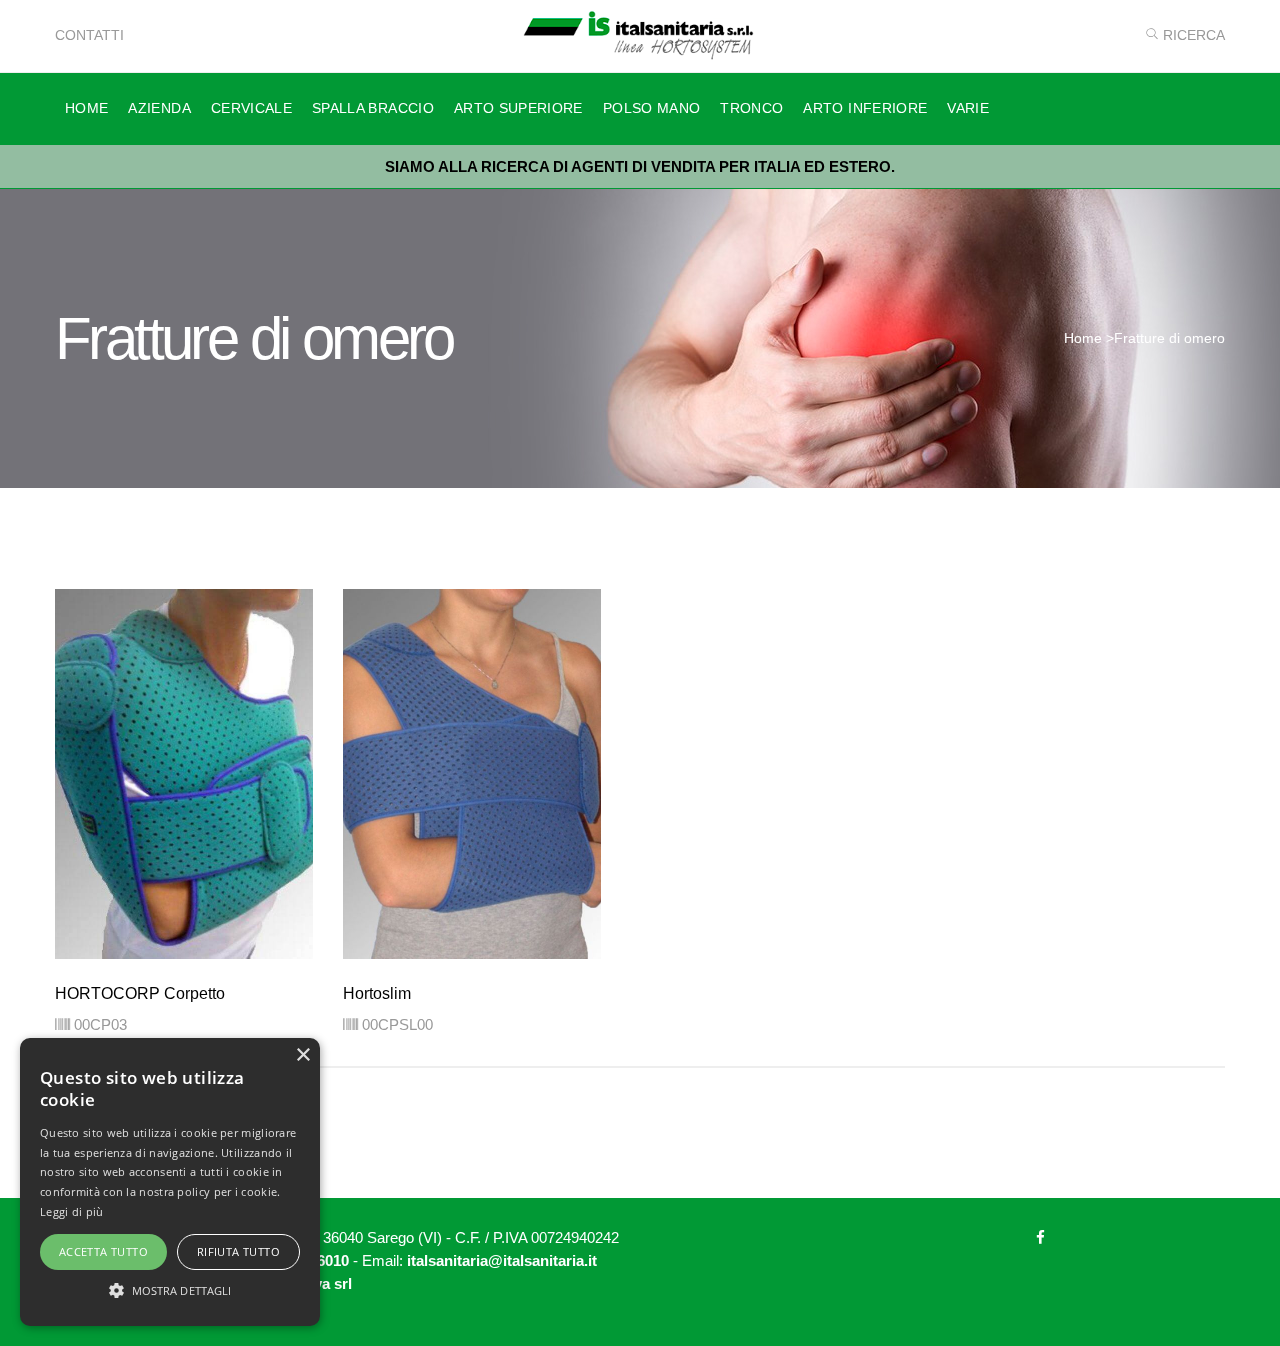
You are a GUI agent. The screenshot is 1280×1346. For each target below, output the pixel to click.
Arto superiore (518, 108)
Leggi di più (72, 1211)
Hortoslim (377, 993)
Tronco (751, 108)
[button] (170, 1290)
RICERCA (1192, 35)
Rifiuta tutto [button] (238, 1251)
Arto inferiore (865, 108)
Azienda (159, 108)
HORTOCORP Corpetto (140, 993)
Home (86, 108)
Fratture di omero (1169, 338)
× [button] (302, 1055)
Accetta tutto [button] (103, 1251)
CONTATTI (89, 35)
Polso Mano (652, 108)
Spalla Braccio (373, 108)
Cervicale (251, 108)
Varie (968, 108)
